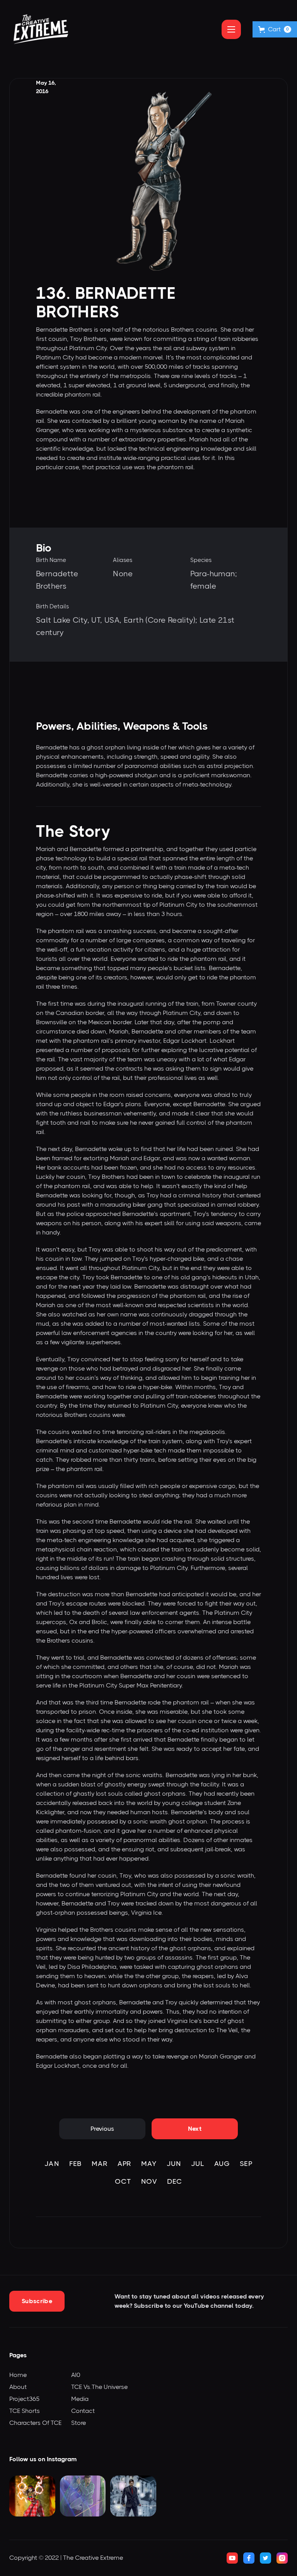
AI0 (76, 2375)
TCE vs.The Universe (99, 2387)
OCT (123, 2181)
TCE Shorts (25, 2411)
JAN (52, 2164)
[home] (41, 29)
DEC (175, 2181)
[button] (275, 29)
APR (124, 2164)
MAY (149, 2164)
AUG (222, 2164)
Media (80, 2399)
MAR (100, 2164)
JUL (198, 2164)
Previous (102, 2129)
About (18, 2387)
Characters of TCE (35, 2423)
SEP (246, 2164)
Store (79, 2423)
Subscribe (37, 2301)
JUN (174, 2164)
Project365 (24, 2399)
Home (18, 2375)
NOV (149, 2181)
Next (195, 2129)
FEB (75, 2164)
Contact (83, 2411)
